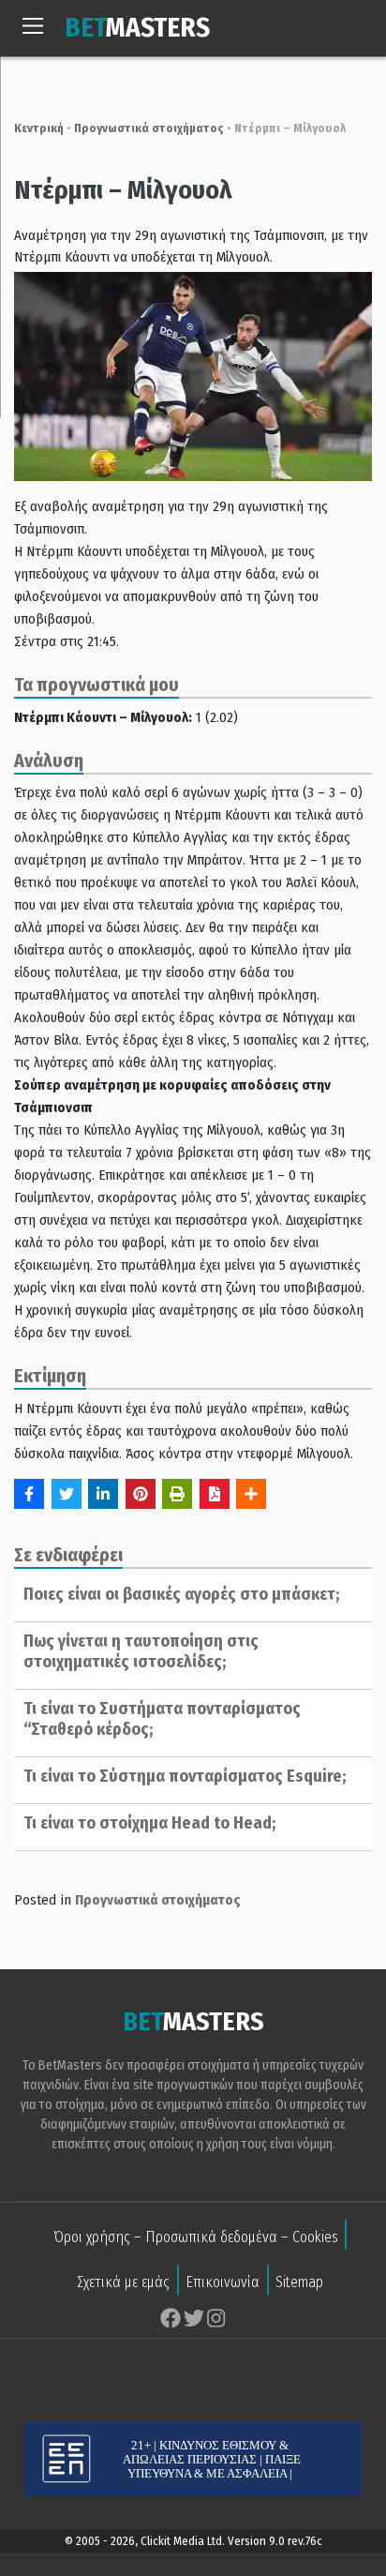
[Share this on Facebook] (29, 1494)
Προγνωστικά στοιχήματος (149, 128)
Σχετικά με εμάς (123, 2282)
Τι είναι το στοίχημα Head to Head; (149, 1823)
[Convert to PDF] (215, 1494)
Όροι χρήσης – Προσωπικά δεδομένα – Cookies (196, 2237)
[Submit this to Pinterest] (141, 1494)
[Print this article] (177, 1494)
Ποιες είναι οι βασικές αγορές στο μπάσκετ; (181, 1594)
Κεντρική (39, 128)
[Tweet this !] (67, 1494)
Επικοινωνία (223, 2282)
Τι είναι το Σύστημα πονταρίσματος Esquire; (185, 1776)
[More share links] (251, 1494)
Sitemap (299, 2282)
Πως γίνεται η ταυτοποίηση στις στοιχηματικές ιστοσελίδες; (141, 1651)
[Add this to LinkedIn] (103, 1494)
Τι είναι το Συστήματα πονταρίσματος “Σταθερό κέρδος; (162, 1719)
